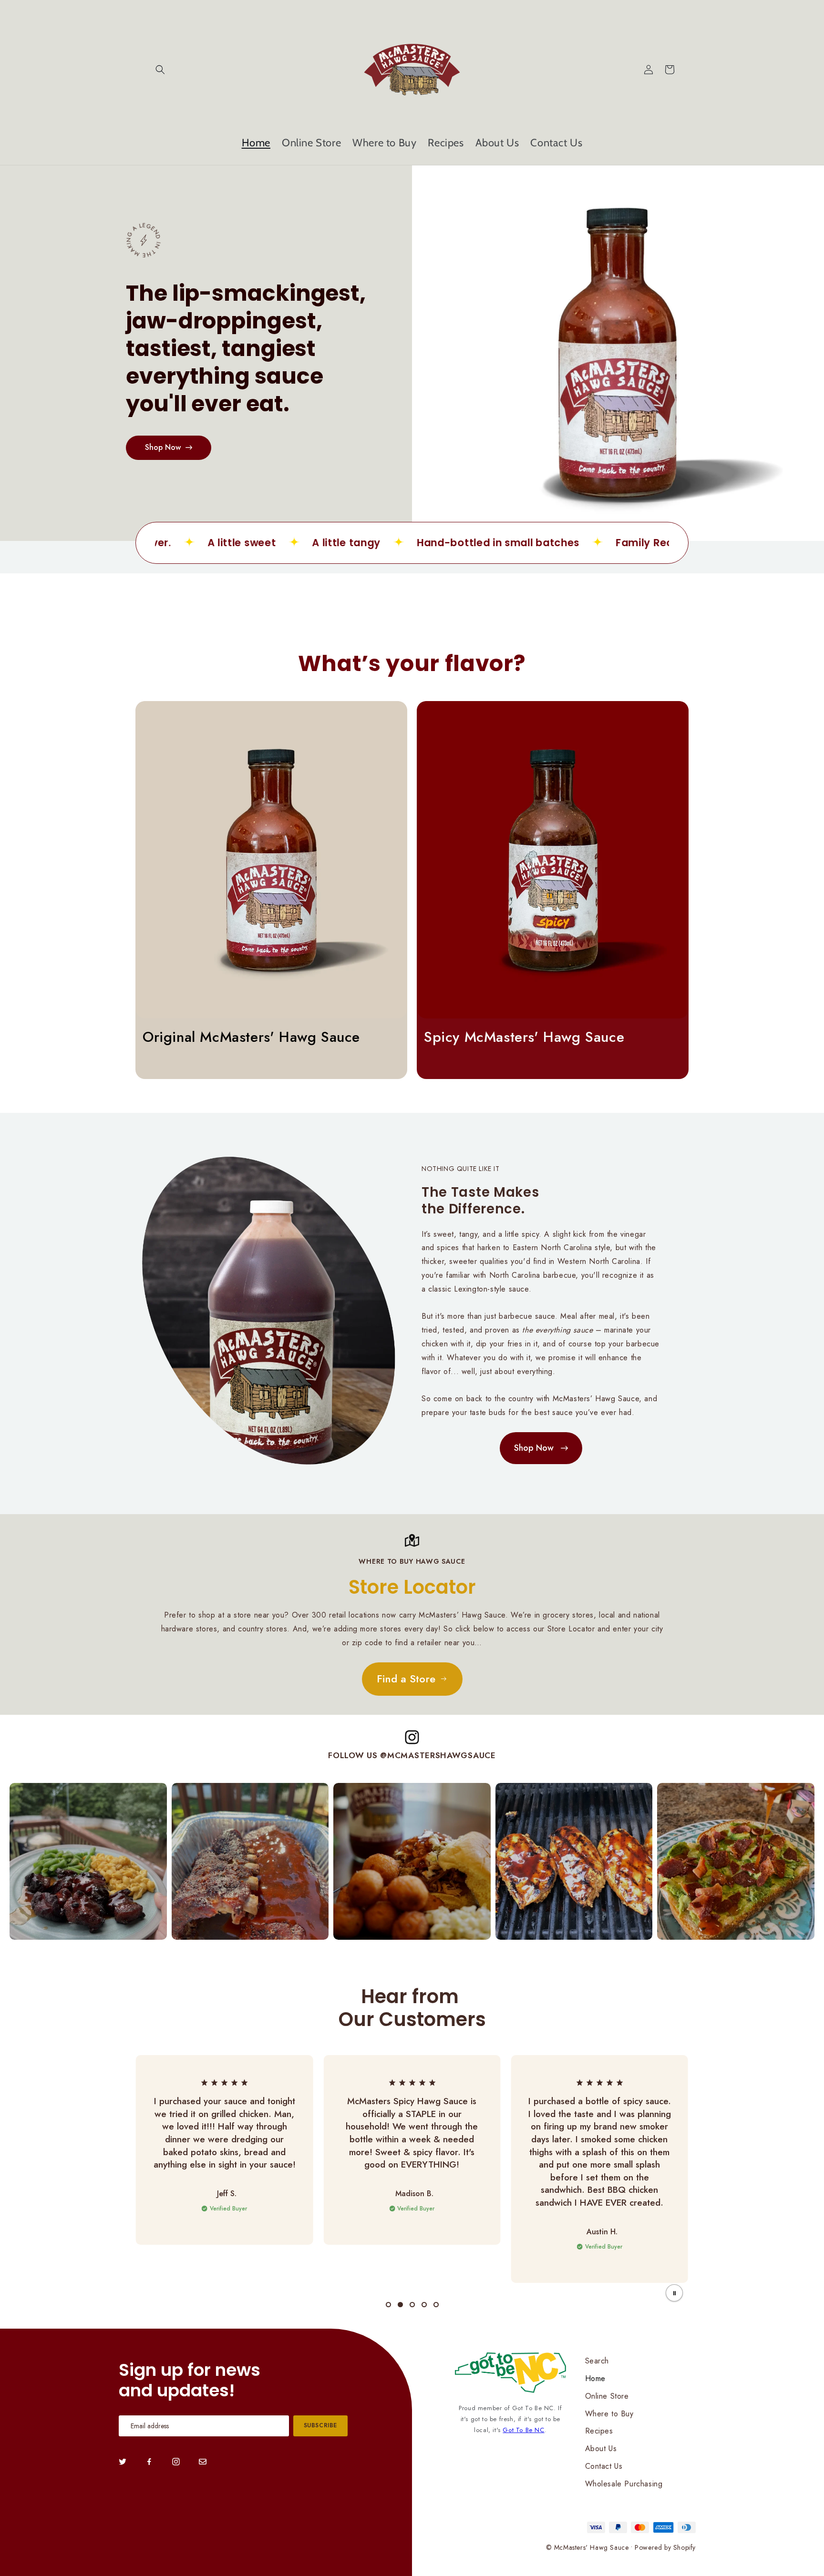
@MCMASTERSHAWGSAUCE (438, 1755)
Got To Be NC (523, 2430)
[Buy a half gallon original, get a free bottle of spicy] (618, 353)
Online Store (607, 2396)
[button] (160, 70)
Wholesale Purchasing (624, 2484)
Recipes (599, 2431)
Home (595, 2378)
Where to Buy (609, 2414)
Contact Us (604, 2466)
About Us (601, 2449)
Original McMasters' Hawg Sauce (251, 1037)
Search (597, 2361)
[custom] (123, 2462)
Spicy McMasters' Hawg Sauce (524, 1037)
